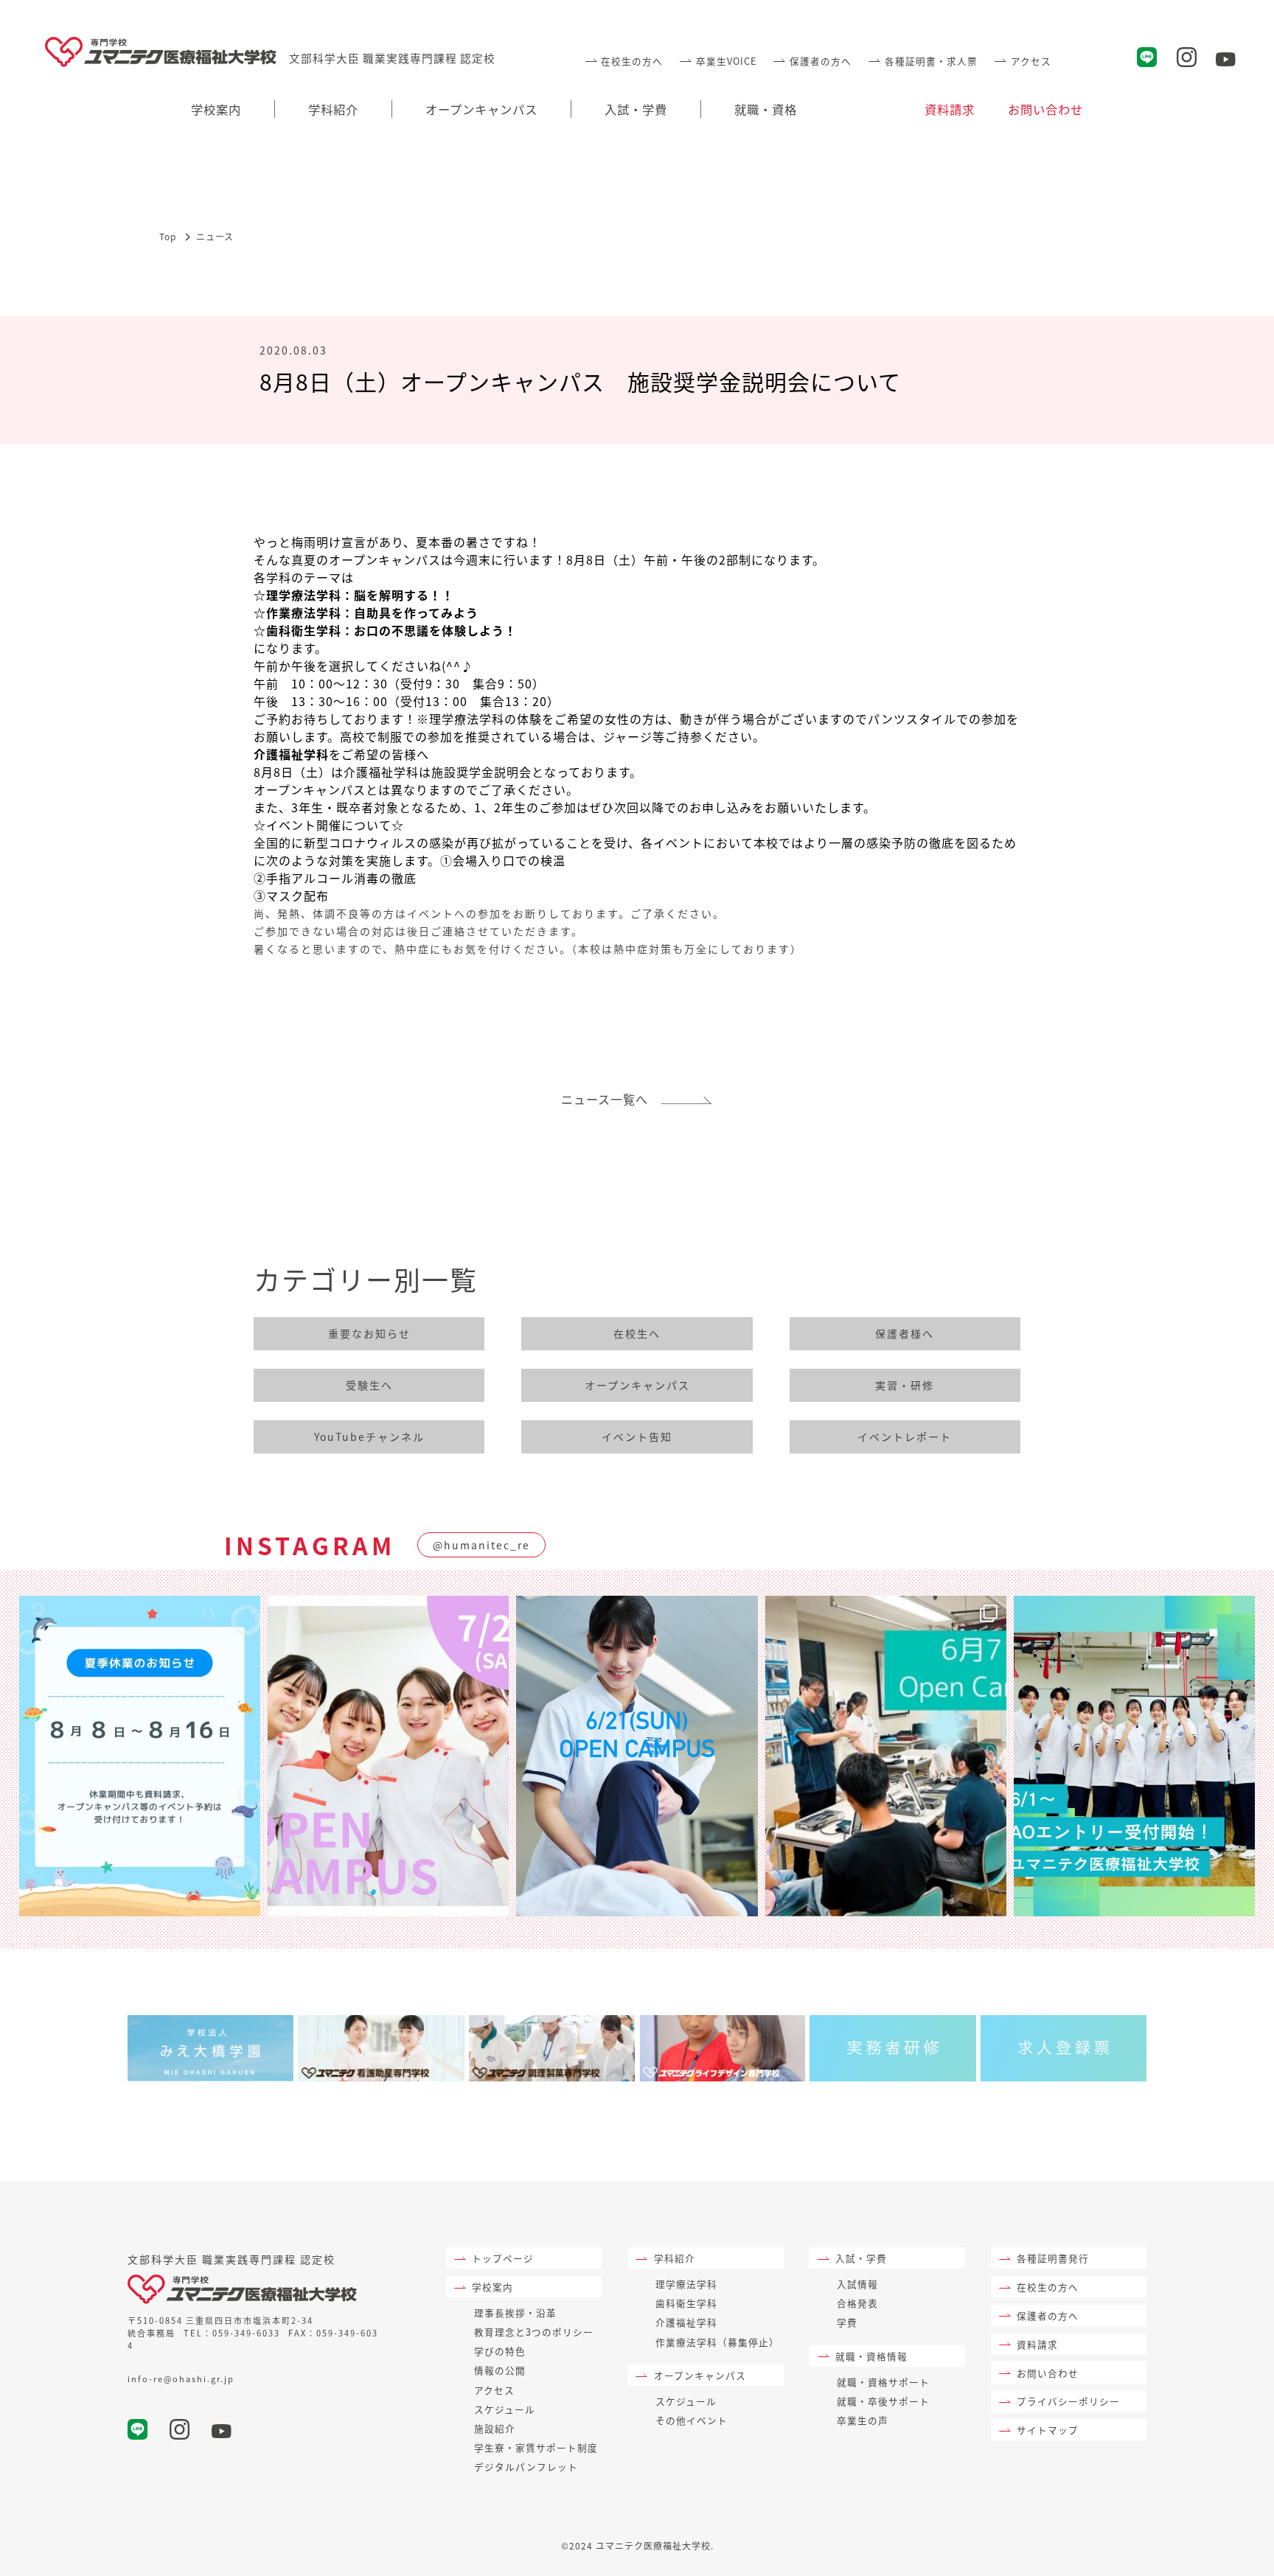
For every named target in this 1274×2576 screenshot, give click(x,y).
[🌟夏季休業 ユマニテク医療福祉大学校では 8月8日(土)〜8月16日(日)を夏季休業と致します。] (140, 1756)
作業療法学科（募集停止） (717, 2342)
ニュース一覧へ (611, 1099)
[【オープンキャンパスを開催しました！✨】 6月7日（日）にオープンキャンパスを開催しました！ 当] (886, 1756)
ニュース (215, 236)
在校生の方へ (632, 61)
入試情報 (857, 2284)
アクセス (1031, 61)
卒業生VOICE (726, 61)
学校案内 (216, 109)
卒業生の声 (863, 2420)
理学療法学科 (686, 2284)
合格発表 (857, 2303)
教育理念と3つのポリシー (534, 2332)
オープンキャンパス (481, 109)
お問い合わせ (1045, 109)
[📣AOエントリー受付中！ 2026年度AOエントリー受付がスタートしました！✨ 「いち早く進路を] (1134, 1756)
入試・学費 (636, 109)
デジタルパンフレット (526, 2467)
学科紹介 (333, 109)
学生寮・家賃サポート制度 (536, 2447)
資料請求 (950, 109)
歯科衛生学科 (686, 2303)
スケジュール (505, 2409)
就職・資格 (766, 109)
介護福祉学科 (686, 2322)
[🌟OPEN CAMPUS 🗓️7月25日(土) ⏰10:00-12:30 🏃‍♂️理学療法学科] (388, 1756)
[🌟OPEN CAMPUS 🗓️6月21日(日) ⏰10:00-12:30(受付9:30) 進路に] (637, 1756)
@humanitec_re (481, 1545)
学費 (847, 2322)
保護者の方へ (820, 61)
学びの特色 (500, 2351)
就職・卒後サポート (883, 2401)
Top (168, 236)
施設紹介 (495, 2428)
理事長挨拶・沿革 (515, 2313)
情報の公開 (500, 2370)
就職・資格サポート (883, 2382)
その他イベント (692, 2420)
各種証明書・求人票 (931, 61)
